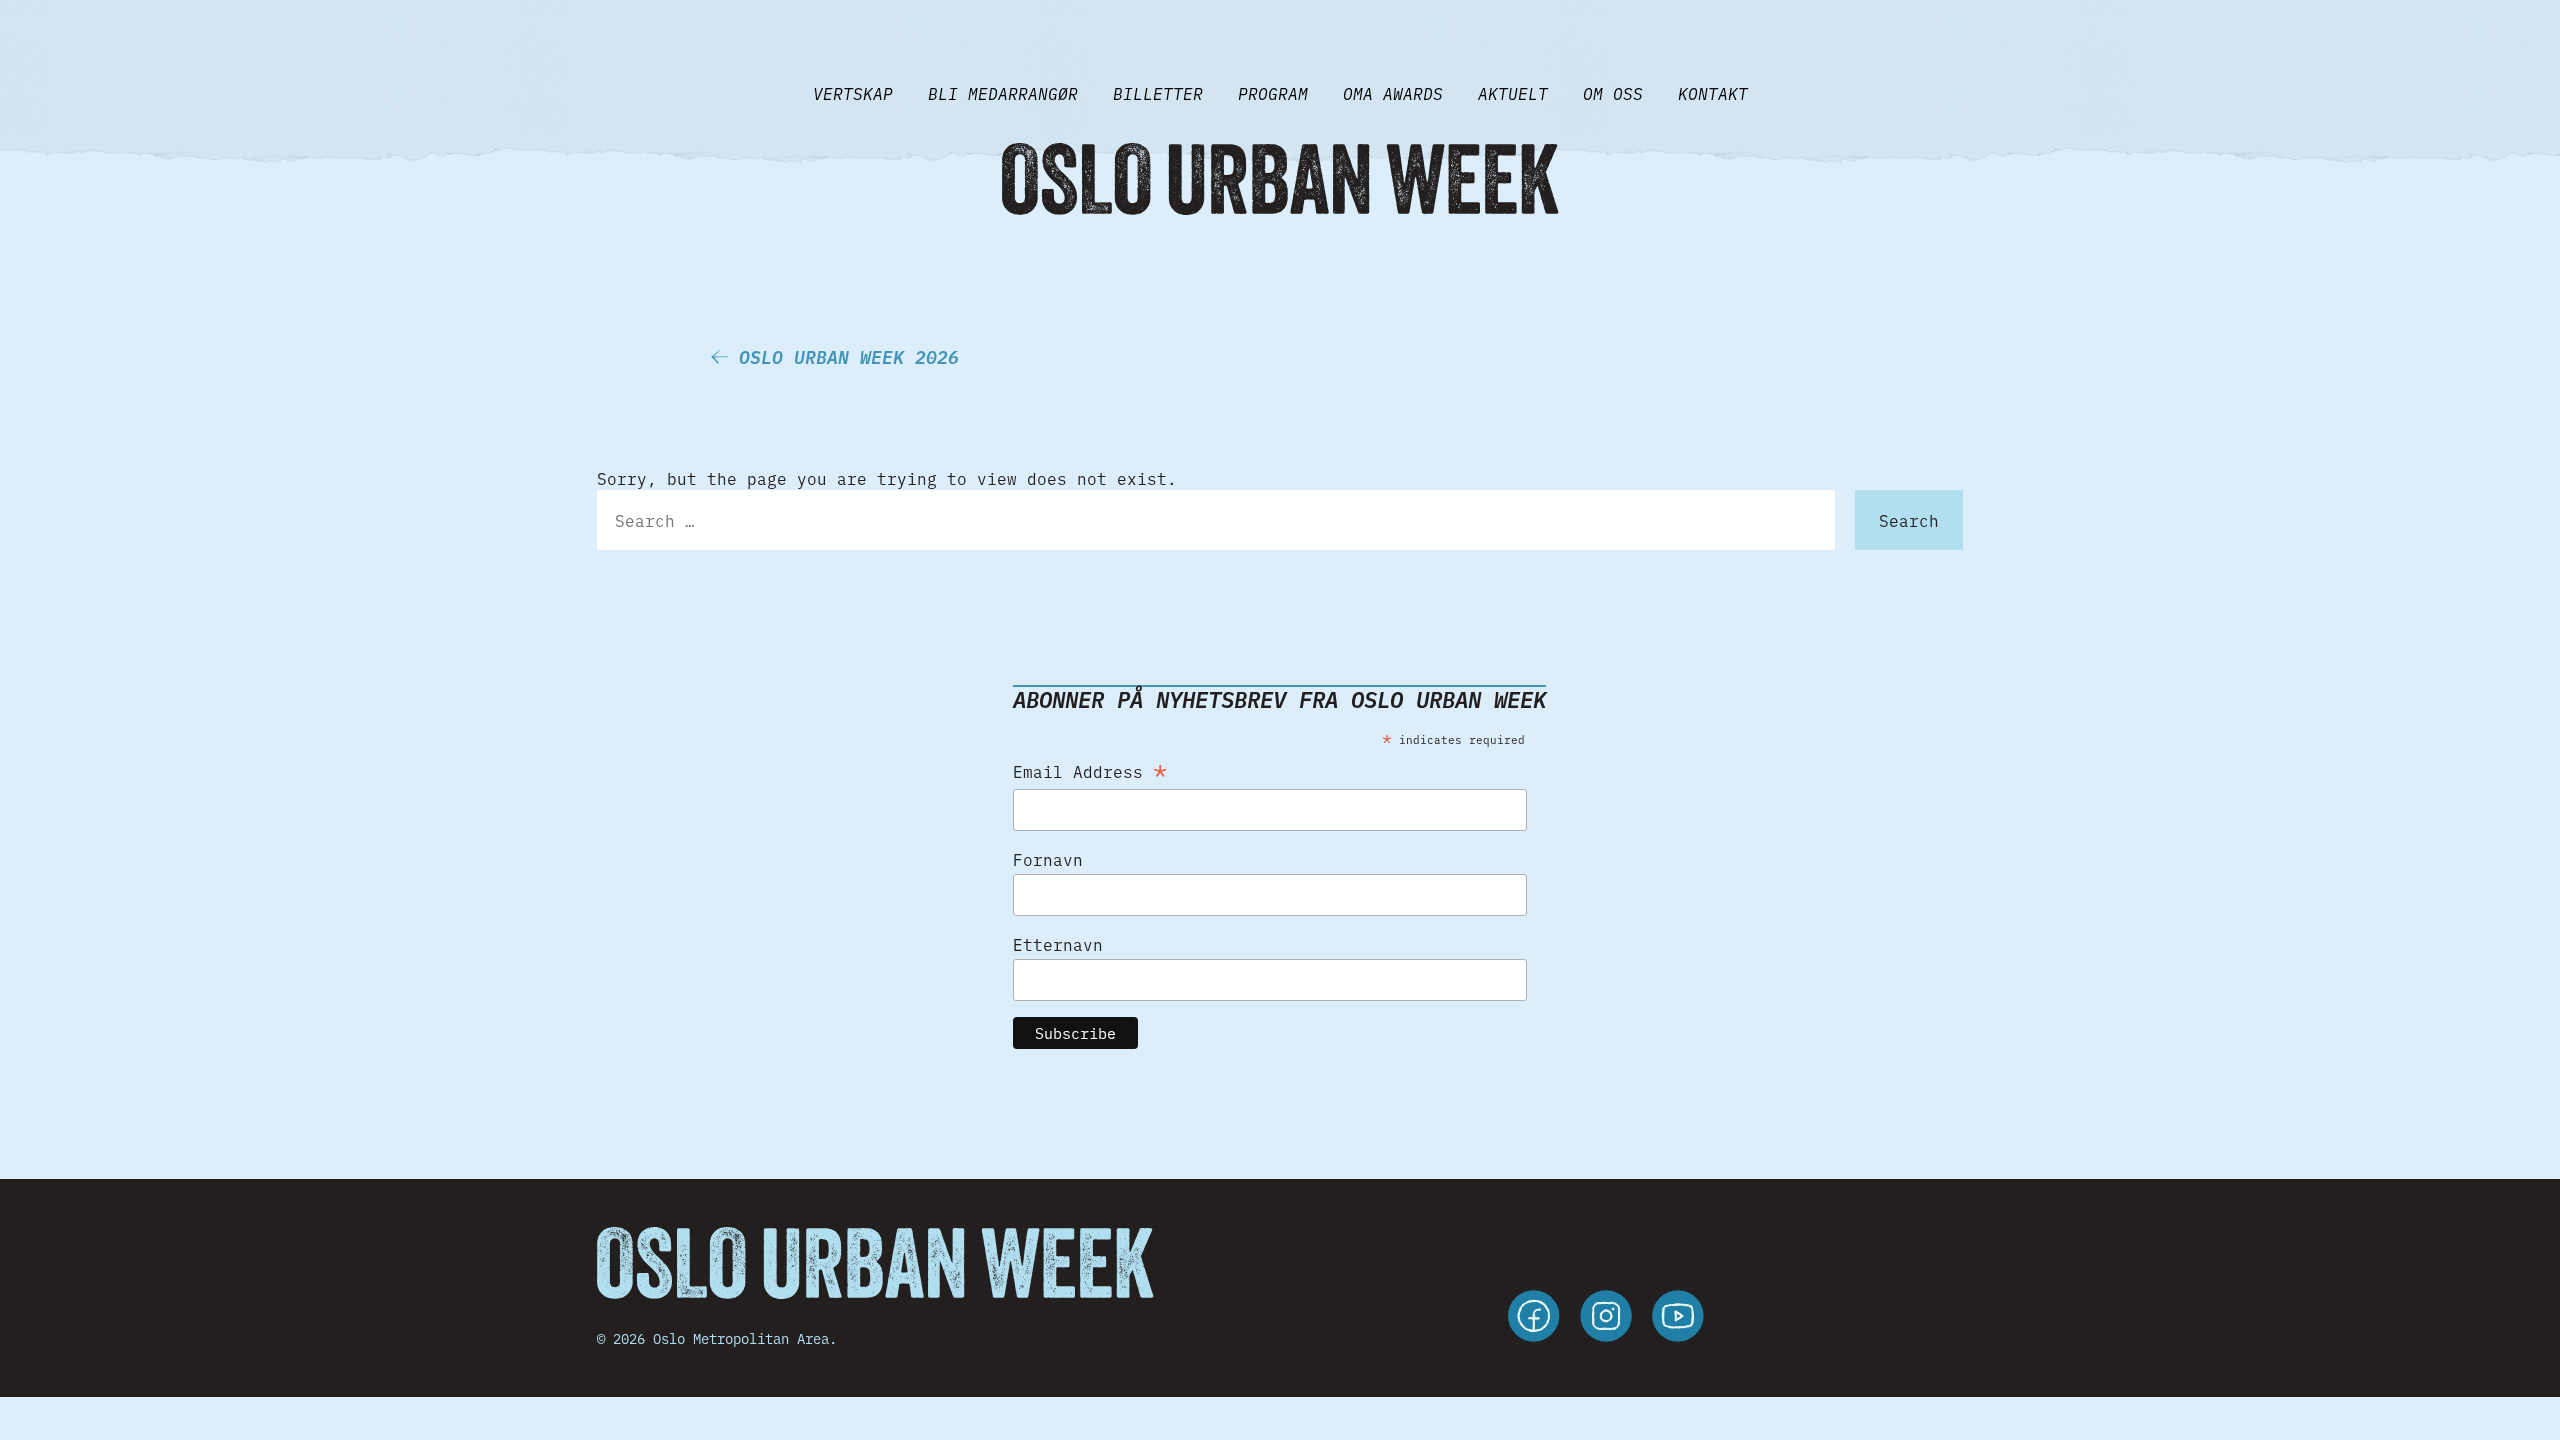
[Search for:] (1216, 520)
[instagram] (1606, 1318)
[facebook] (1534, 1318)
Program (1273, 93)
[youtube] (1678, 1318)
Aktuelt (1513, 93)
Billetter (1158, 93)
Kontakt (1713, 93)
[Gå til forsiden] (1280, 179)
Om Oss (1613, 93)
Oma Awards (1393, 93)
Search (1909, 520)
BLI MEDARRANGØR (1003, 93)
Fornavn (1048, 859)
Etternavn (1058, 944)
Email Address (1090, 767)
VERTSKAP (853, 93)
